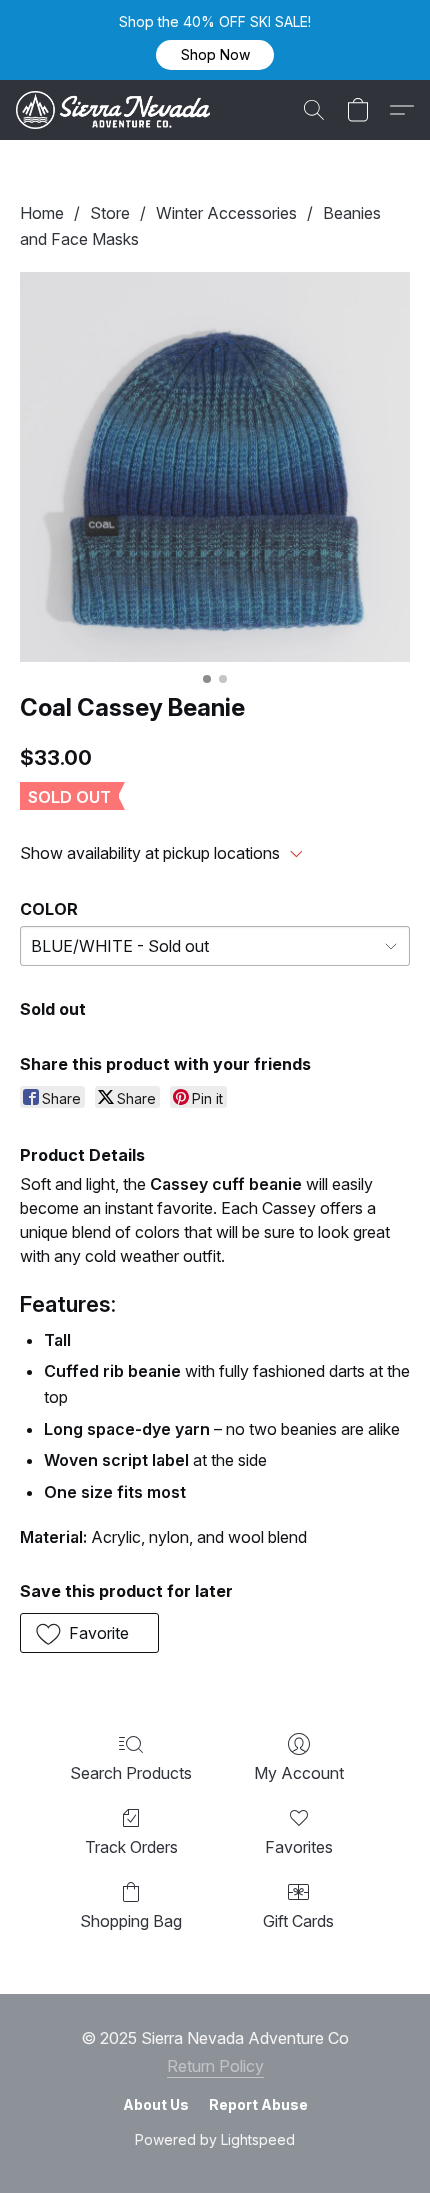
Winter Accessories (226, 213)
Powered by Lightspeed (215, 2139)
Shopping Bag (131, 1921)
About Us (156, 2104)
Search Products (131, 1773)
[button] (215, 55)
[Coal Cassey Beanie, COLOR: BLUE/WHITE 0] (215, 467)
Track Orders (131, 1847)
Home (42, 213)
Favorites (299, 1847)
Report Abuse (258, 2104)
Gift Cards (298, 1921)
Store (110, 213)
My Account (299, 1773)
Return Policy (215, 2066)
